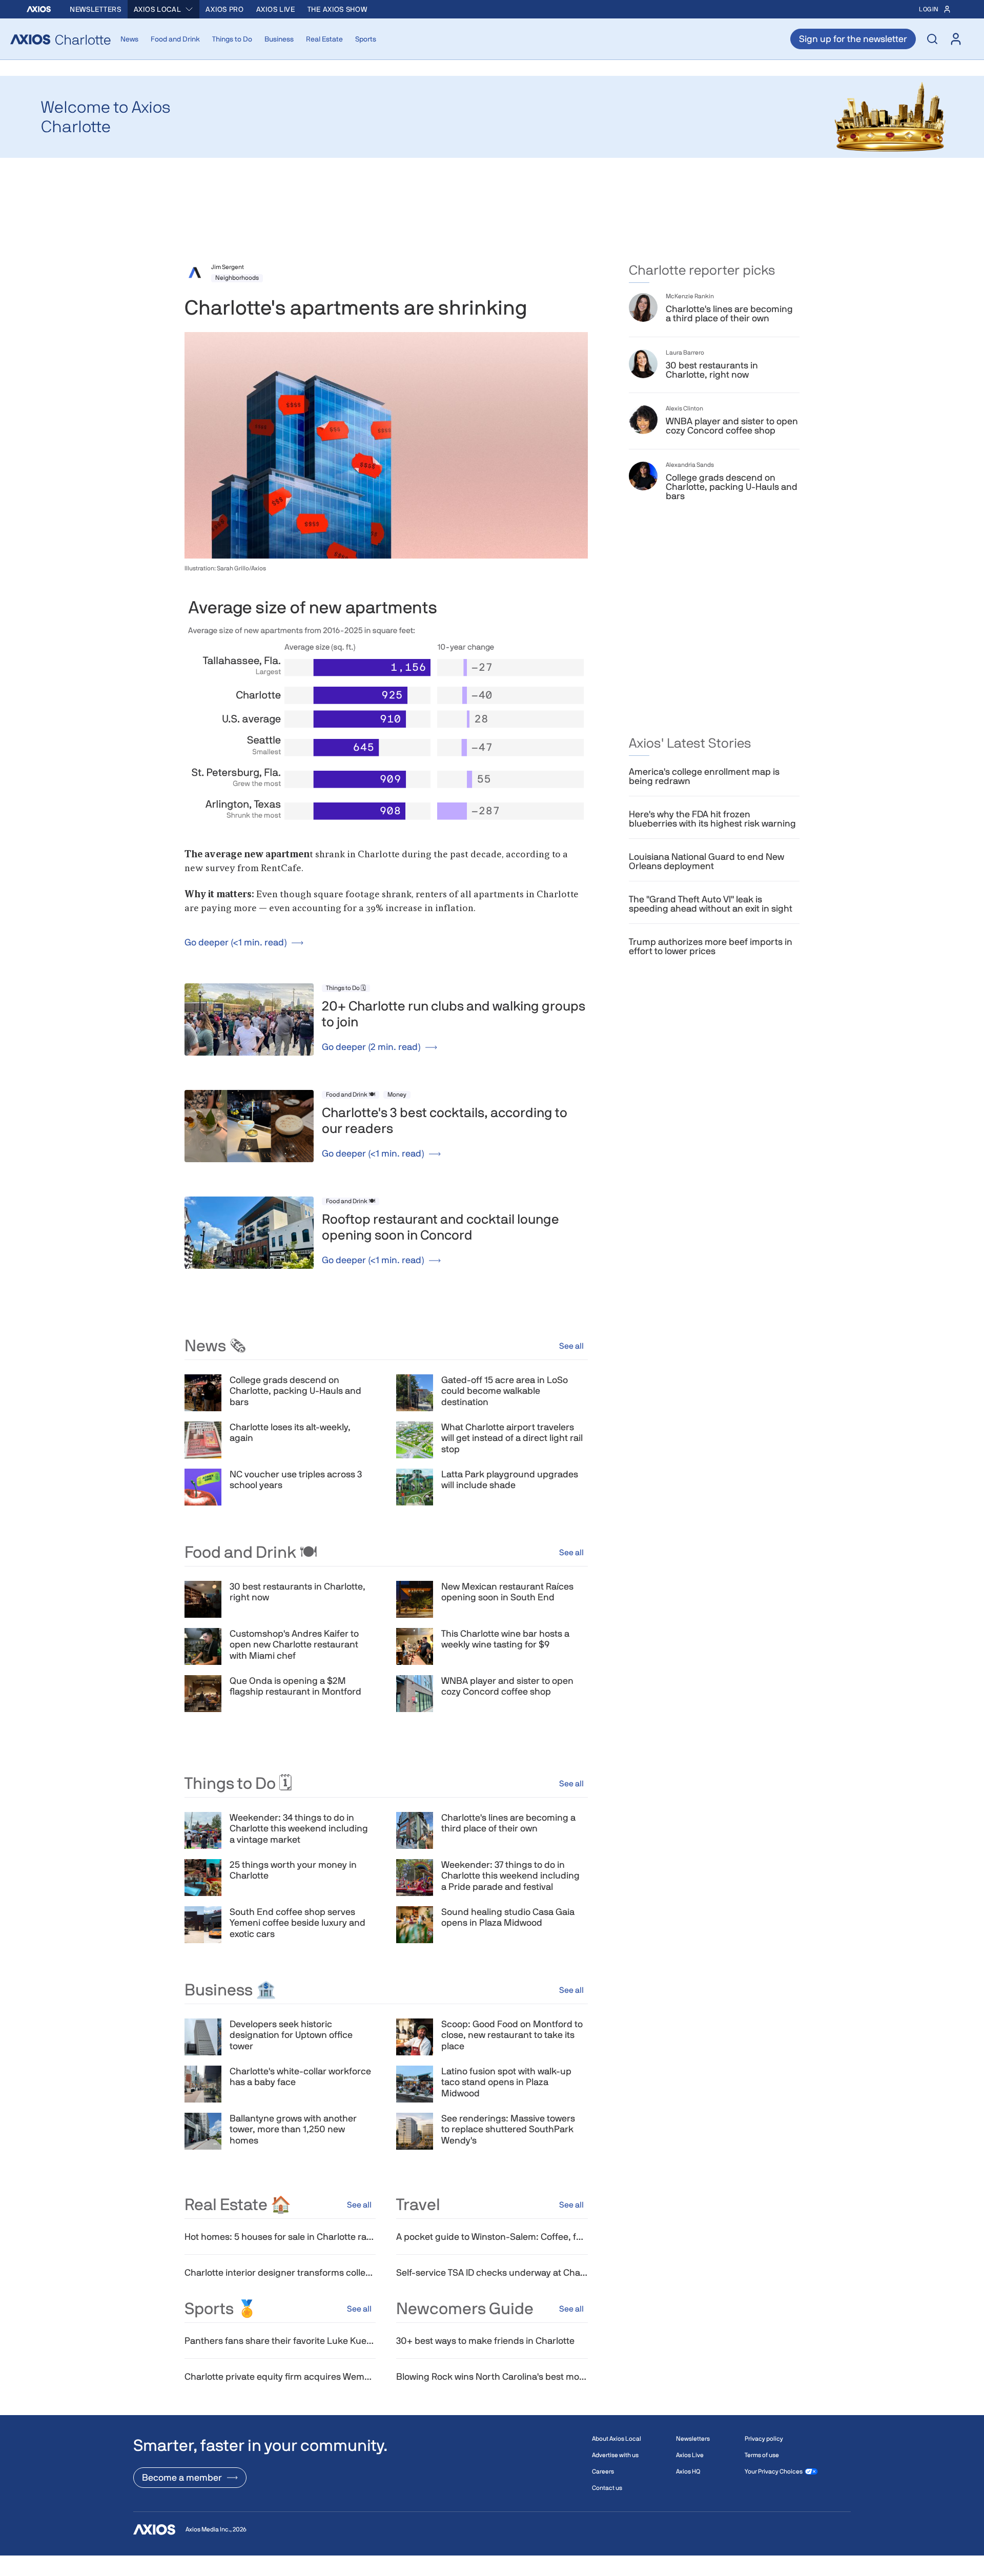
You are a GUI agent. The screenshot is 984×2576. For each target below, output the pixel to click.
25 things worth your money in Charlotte (293, 1870)
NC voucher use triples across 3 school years (296, 1480)
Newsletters (96, 9)
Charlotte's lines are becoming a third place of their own (508, 1823)
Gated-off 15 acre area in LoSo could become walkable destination (505, 1391)
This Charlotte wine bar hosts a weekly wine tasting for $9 (505, 1639)
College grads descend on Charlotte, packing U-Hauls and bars (295, 1391)
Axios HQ (688, 2471)
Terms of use (762, 2455)
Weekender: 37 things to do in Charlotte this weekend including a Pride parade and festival (510, 1876)
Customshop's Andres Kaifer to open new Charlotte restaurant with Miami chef (294, 1644)
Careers (603, 2471)
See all (571, 1346)
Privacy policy (764, 2439)
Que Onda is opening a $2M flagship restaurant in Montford (295, 1686)
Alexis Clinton (684, 408)
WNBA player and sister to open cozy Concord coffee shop (507, 1686)
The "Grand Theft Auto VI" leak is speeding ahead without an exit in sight (711, 904)
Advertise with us (615, 2455)
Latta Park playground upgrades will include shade (510, 1480)
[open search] (932, 39)
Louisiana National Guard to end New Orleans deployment (706, 861)
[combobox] (164, 9)
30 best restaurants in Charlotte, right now (298, 1592)
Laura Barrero (685, 353)
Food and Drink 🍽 (351, 1095)
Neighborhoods (237, 278)
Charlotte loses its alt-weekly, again (290, 1433)
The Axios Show (337, 9)
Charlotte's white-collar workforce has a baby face (300, 2077)
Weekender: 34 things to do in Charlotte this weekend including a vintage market (299, 1828)
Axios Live (276, 9)
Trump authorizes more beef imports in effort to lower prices (711, 946)
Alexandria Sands (690, 465)
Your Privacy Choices (774, 2471)
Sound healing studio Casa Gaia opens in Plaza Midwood (508, 1917)
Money (397, 1095)
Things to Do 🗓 (346, 988)
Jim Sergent (228, 267)
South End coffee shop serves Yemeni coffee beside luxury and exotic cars (298, 1923)
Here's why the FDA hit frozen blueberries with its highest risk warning (712, 819)
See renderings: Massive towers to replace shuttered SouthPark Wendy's (508, 2129)
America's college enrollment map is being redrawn (704, 776)
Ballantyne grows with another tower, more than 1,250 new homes (293, 2129)
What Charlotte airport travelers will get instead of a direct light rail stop (512, 1438)
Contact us (607, 2488)
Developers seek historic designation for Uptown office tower (291, 2035)
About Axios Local (617, 2439)
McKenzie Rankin (690, 296)
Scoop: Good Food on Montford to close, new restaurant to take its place (512, 2035)
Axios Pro (224, 9)
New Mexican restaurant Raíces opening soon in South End (507, 1592)
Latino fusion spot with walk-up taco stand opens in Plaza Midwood (506, 2082)
